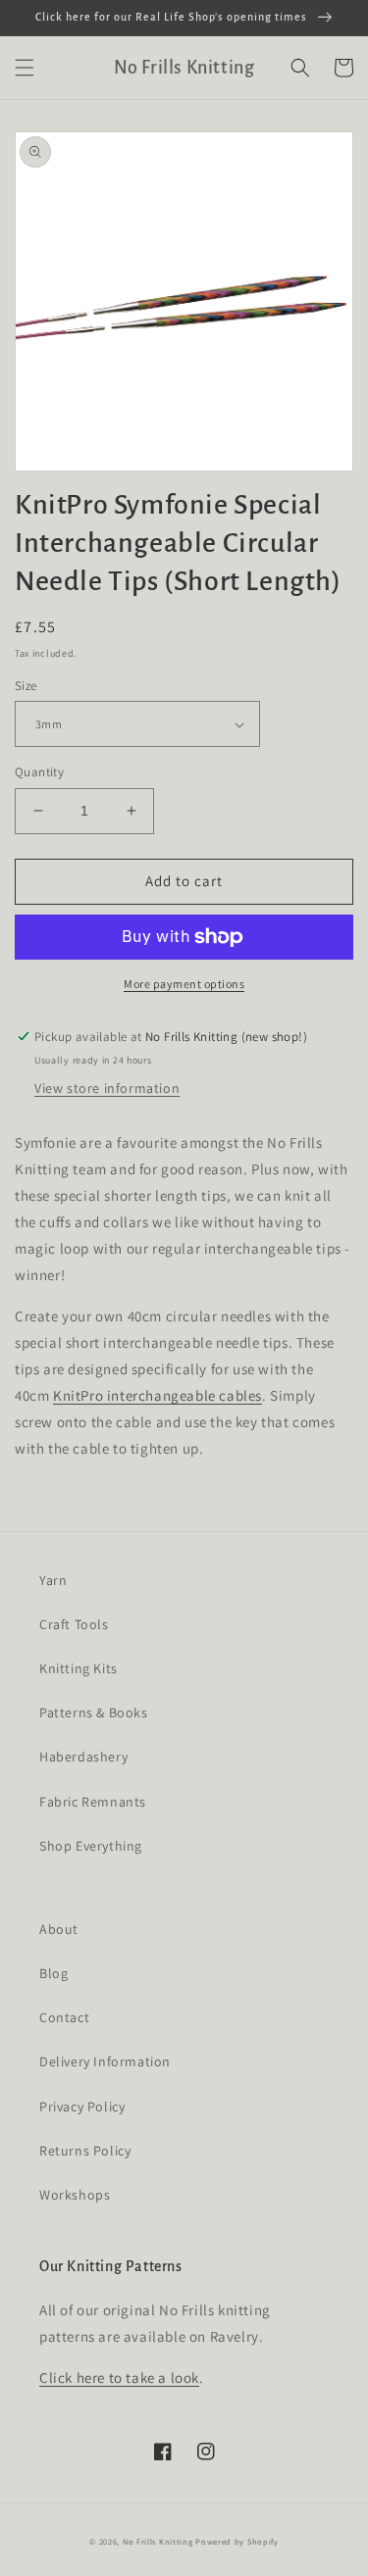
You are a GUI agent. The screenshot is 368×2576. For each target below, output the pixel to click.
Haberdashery (83, 1757)
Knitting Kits (79, 1668)
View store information (107, 1088)
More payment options (184, 984)
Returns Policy (85, 2151)
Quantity (39, 772)
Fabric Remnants (93, 1802)
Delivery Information (105, 2061)
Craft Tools (74, 1624)
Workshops (75, 2195)
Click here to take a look (119, 2378)
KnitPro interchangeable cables (158, 1395)
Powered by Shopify (237, 2541)
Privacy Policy (82, 2106)
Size (26, 686)
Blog (53, 1973)
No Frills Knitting (158, 2541)
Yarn (53, 1580)
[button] (25, 68)
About (59, 1929)
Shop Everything (91, 1846)
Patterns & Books (94, 1712)
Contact (64, 2017)
